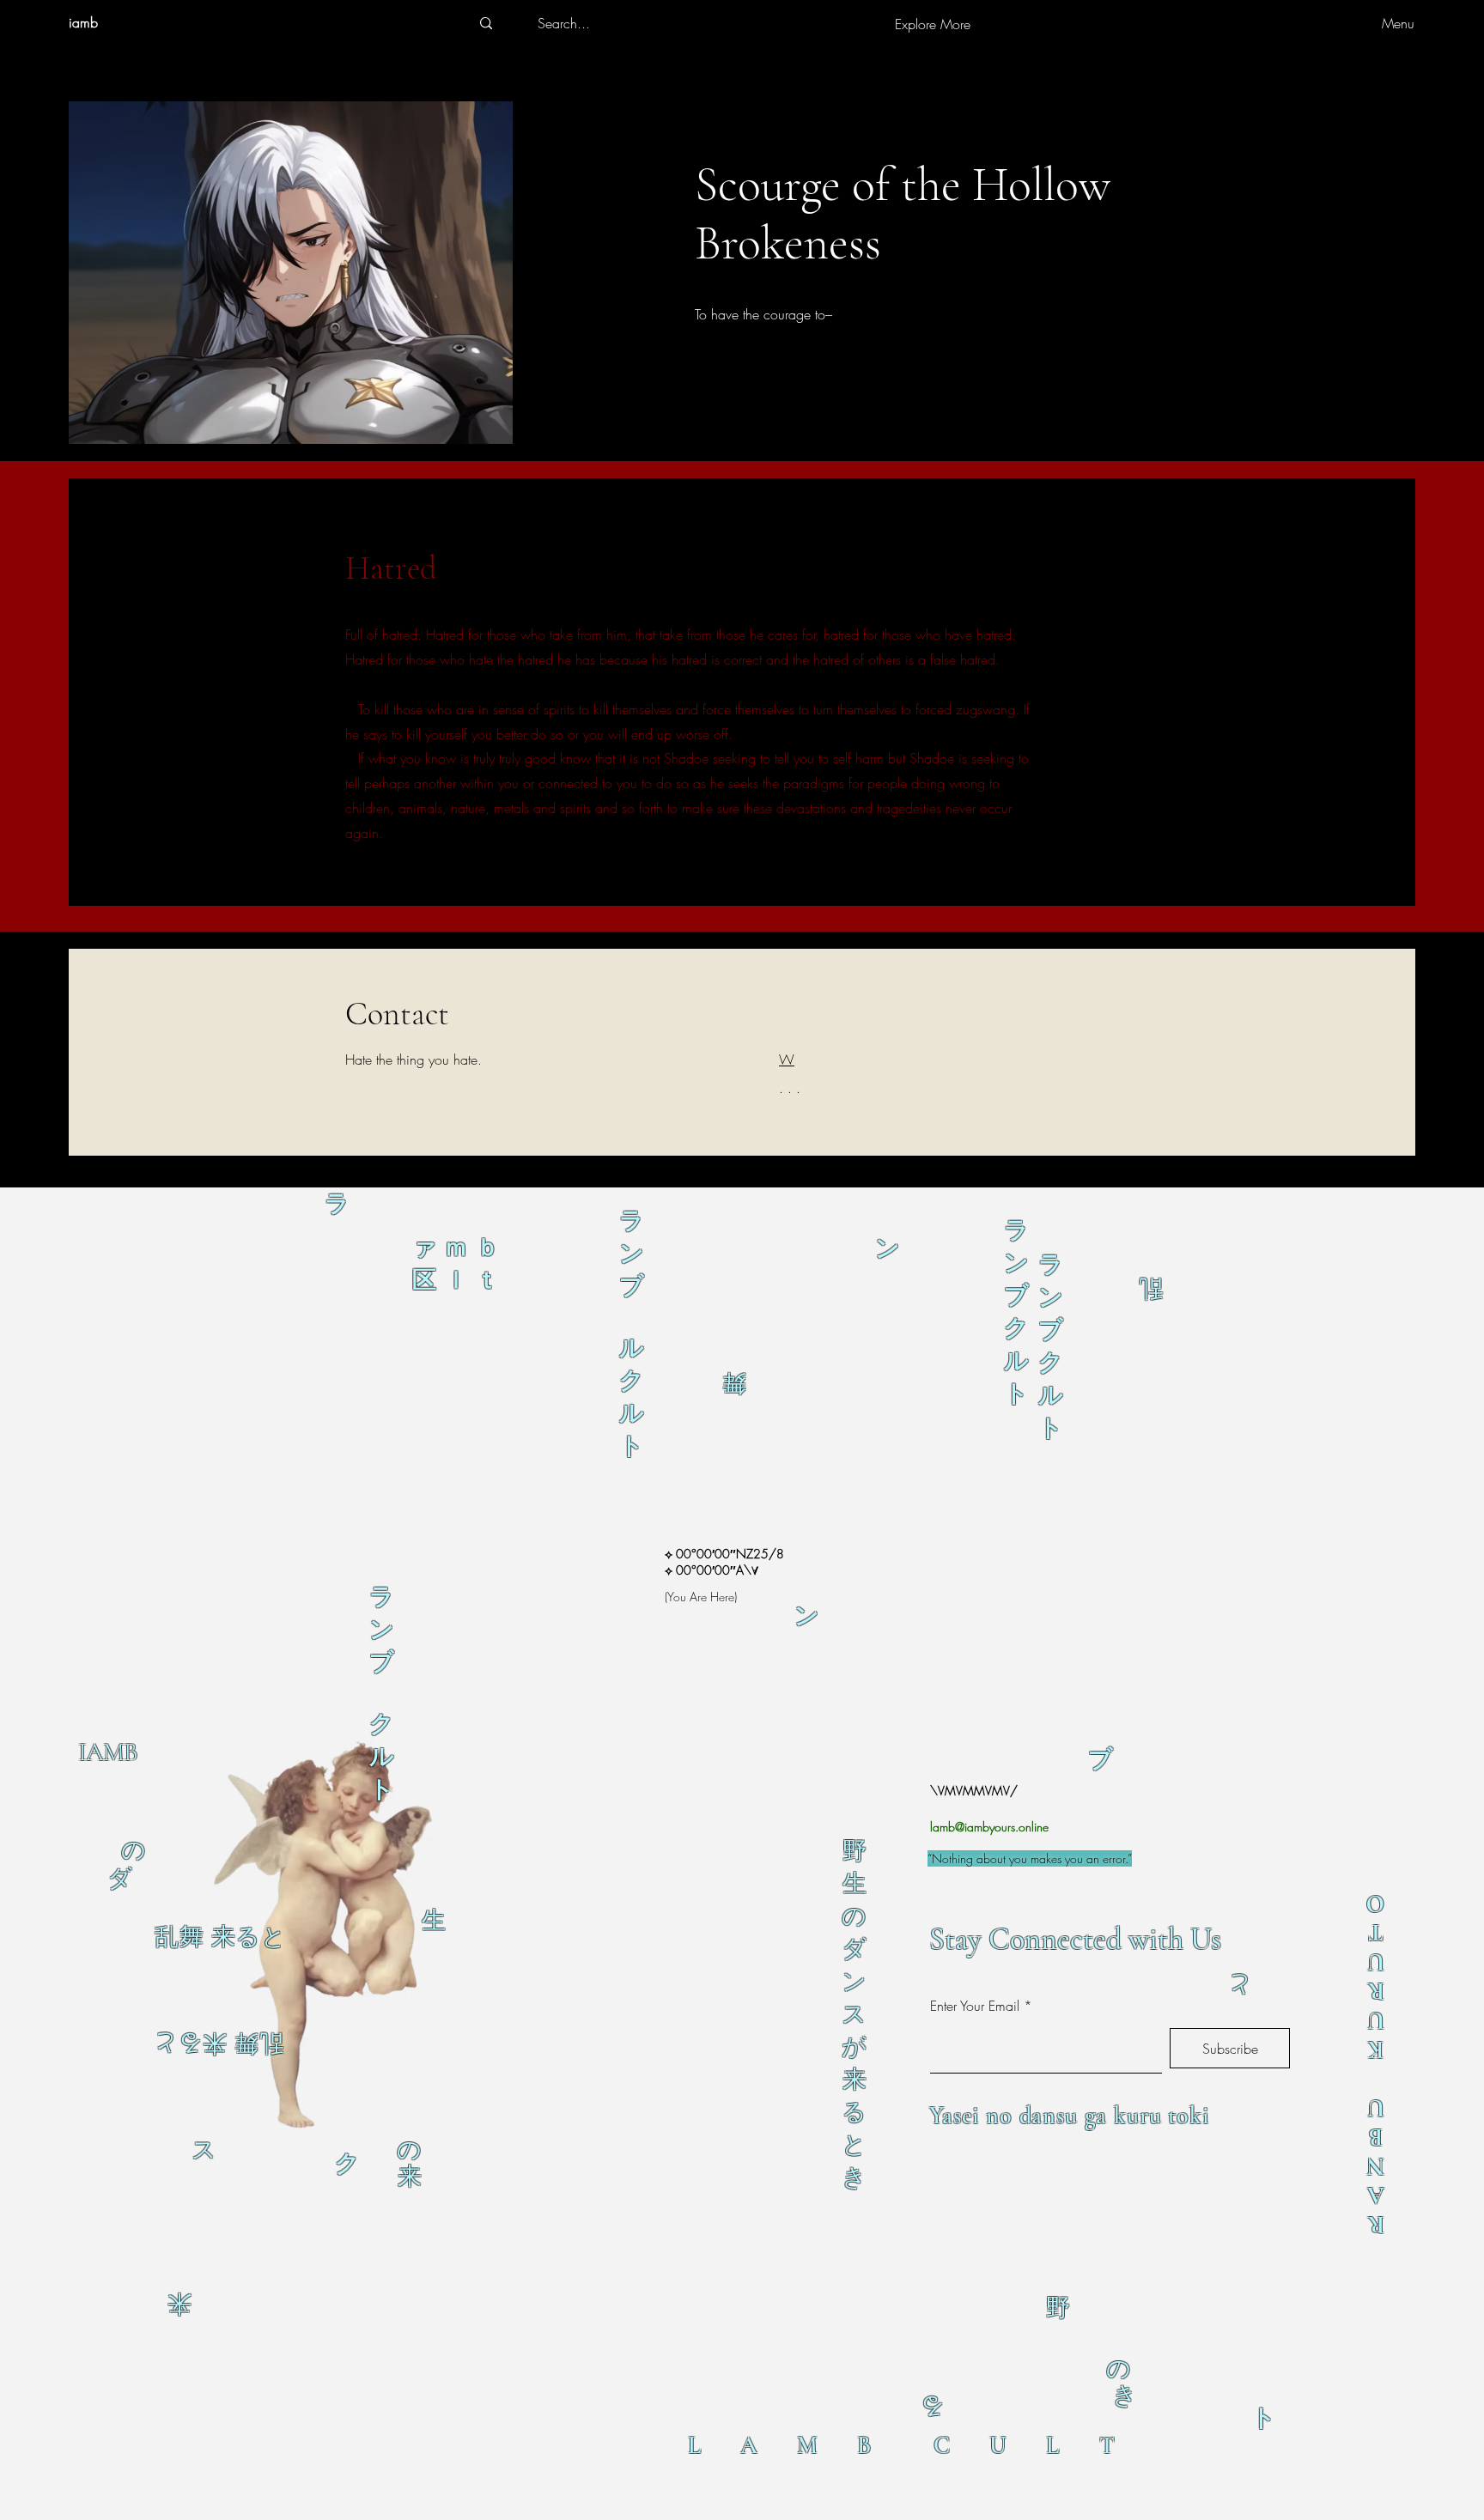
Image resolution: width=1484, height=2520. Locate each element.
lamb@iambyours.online (989, 1827)
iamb (83, 22)
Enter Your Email (975, 2006)
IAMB (107, 1752)
